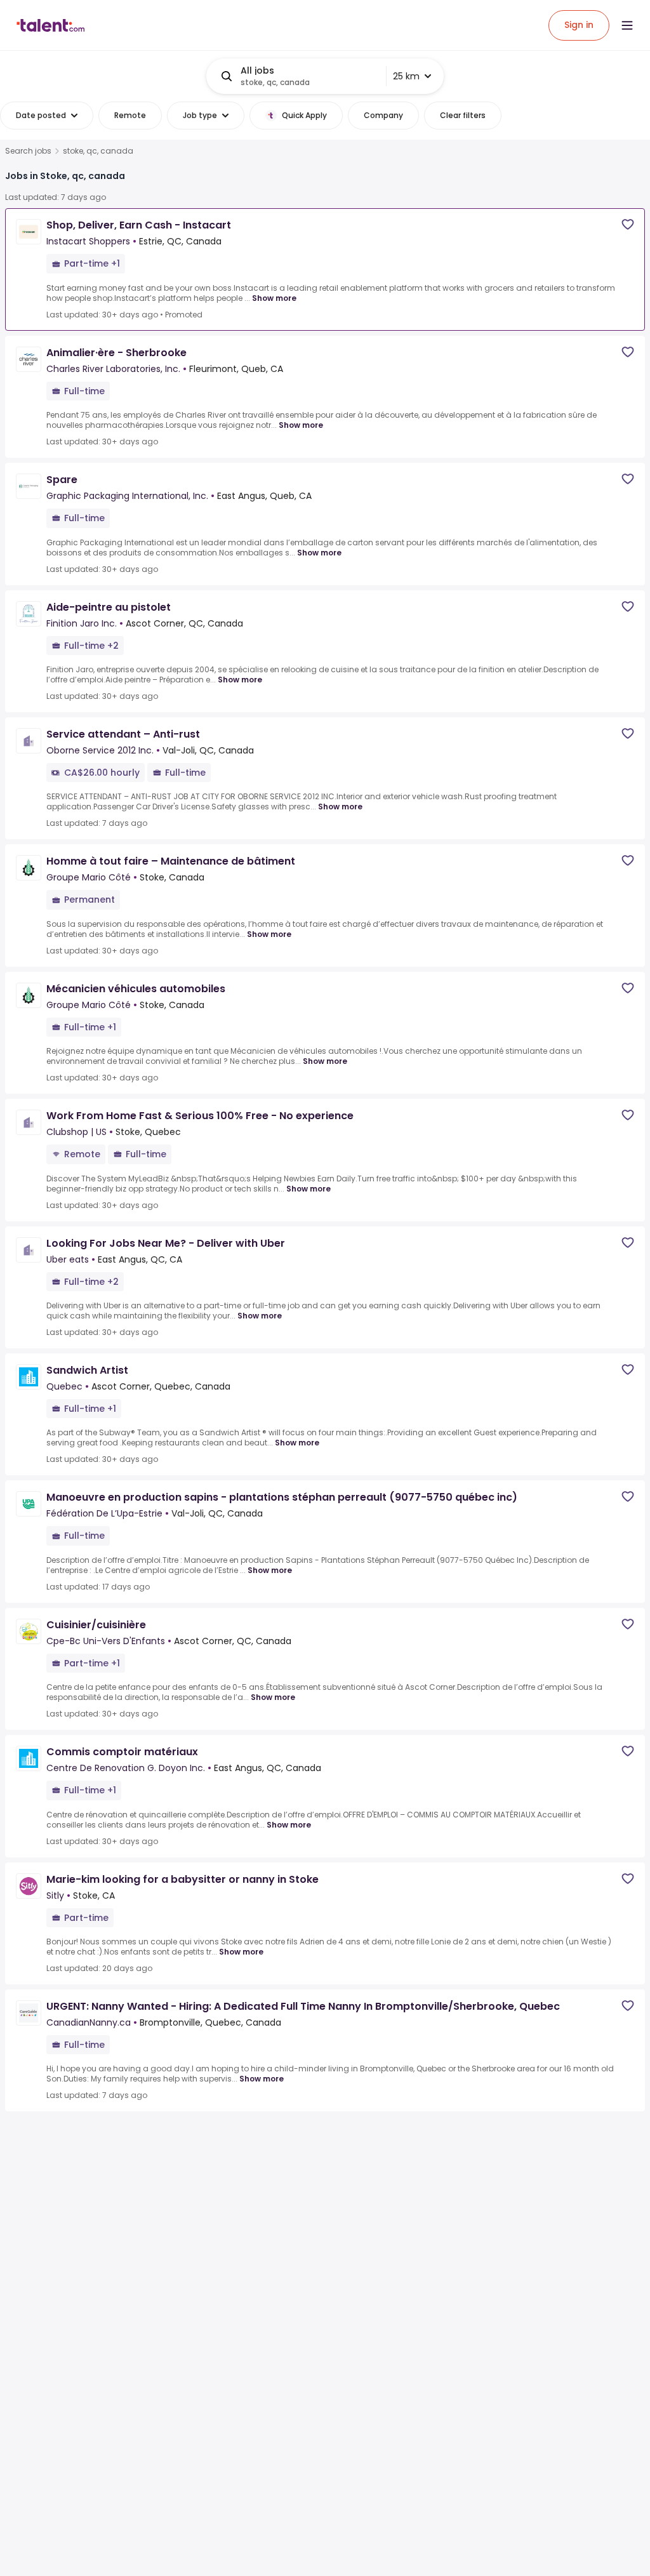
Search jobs (28, 151)
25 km (406, 76)
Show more (274, 298)
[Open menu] (627, 25)
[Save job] (628, 224)
